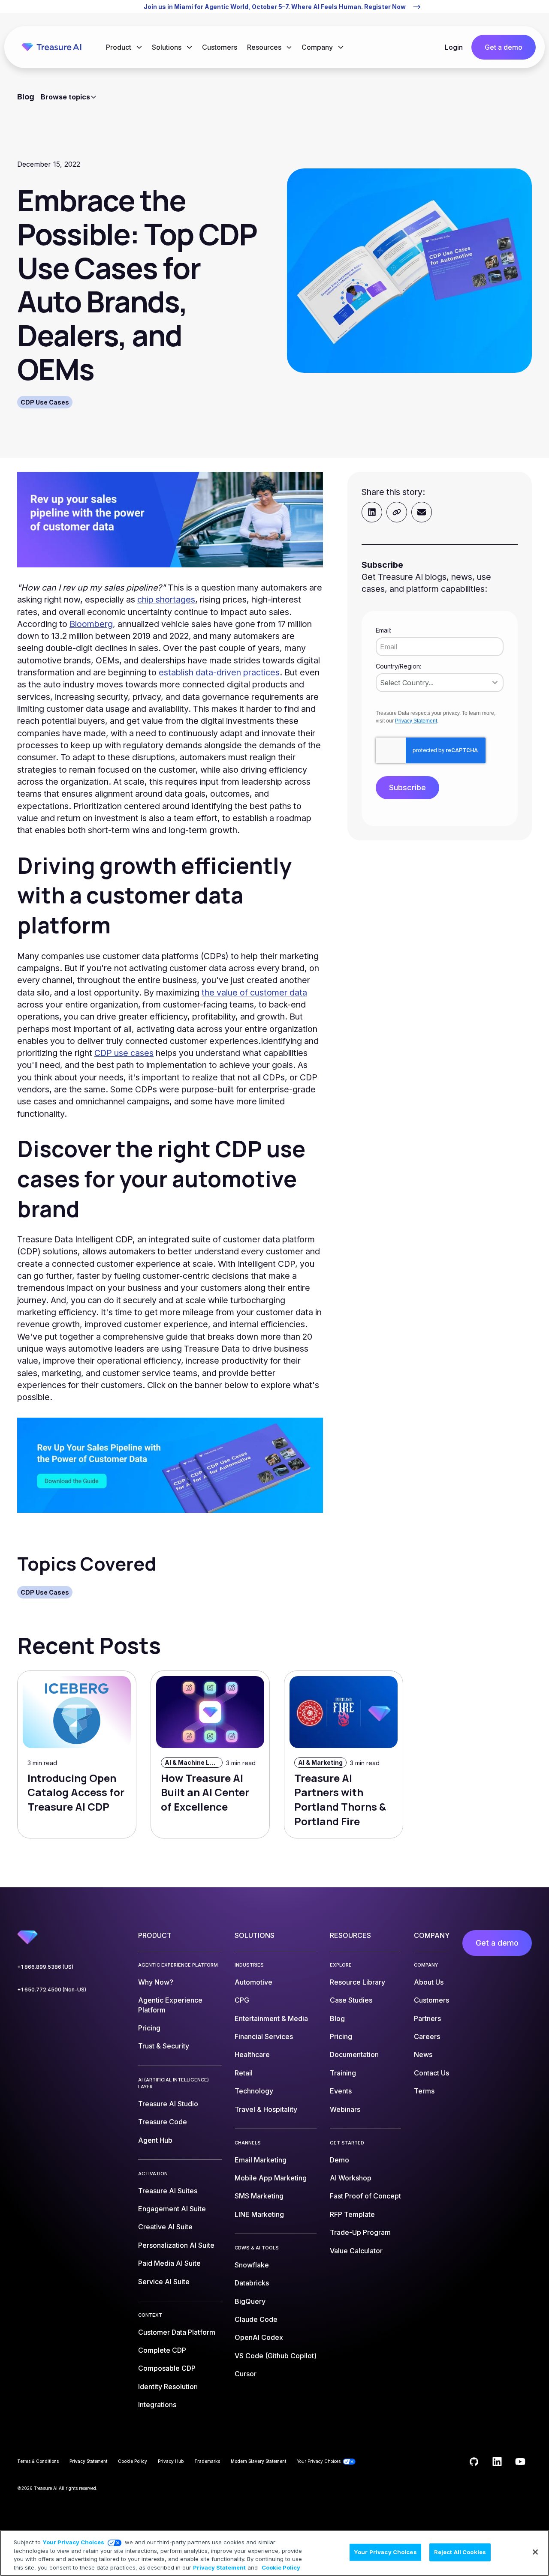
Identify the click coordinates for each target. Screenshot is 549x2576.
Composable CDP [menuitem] (167, 2368)
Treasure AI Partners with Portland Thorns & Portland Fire (340, 1799)
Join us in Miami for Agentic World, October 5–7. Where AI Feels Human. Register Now (275, 7)
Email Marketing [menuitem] (261, 2160)
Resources (265, 47)
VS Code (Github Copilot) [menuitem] (276, 2356)
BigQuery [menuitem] (250, 2301)
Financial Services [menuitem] (264, 2036)
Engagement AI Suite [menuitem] (172, 2209)
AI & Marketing (320, 1762)
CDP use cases (124, 1053)
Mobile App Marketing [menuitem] (271, 2178)
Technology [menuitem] (254, 2091)
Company (318, 47)
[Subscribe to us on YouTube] (520, 2462)
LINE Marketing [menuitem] (259, 2214)
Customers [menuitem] (431, 2000)
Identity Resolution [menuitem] (168, 2387)
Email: (383, 630)
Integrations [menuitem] (157, 2405)
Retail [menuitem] (244, 2073)
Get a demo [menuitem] (497, 1943)
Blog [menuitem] (337, 2018)
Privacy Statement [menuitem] (88, 2461)
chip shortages (166, 600)
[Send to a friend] (422, 512)
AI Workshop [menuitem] (351, 2178)
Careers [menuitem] (427, 2036)
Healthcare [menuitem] (252, 2054)
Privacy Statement (416, 721)
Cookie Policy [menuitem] (133, 2461)
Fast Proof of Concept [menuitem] (365, 2196)
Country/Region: (398, 666)
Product (119, 47)
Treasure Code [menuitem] (163, 2122)
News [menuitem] (423, 2054)
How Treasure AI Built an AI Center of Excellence (205, 1792)
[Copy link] (397, 512)
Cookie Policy (281, 2567)
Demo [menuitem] (339, 2160)
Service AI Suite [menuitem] (164, 2282)
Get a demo (504, 47)
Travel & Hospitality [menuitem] (266, 2109)
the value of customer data (254, 993)
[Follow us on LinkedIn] (497, 2462)
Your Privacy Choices (73, 2542)
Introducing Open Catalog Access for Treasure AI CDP (76, 1792)
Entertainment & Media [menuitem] (271, 2018)
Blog (26, 97)
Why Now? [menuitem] (156, 1982)
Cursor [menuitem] (246, 2374)
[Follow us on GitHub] (474, 2462)
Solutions (167, 47)
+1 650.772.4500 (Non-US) (52, 1990)
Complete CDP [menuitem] (162, 2350)
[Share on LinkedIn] (372, 512)
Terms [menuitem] (424, 2091)
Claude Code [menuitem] (256, 2319)
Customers (220, 47)
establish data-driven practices (219, 672)
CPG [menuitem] (242, 2000)
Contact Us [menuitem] (431, 2073)
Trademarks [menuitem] (207, 2461)
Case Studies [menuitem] (351, 2000)
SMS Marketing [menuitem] (259, 2196)
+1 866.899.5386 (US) (45, 1967)
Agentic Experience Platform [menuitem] (170, 2005)
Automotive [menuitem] (253, 1982)
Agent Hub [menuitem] (155, 2140)
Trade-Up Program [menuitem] (360, 2232)
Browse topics (65, 97)
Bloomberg (91, 624)
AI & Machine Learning (194, 1762)
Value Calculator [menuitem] (356, 2251)
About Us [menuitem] (429, 1982)
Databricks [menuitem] (252, 2283)
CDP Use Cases (45, 402)
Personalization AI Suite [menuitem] (176, 2245)
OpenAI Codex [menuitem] (259, 2337)
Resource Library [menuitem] (357, 1982)
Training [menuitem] (343, 2073)
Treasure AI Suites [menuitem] (168, 2191)
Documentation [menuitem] (354, 2054)
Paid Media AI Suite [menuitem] (169, 2263)
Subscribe (407, 787)
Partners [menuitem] (427, 2018)
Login (454, 47)
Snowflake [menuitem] (252, 2265)
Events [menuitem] (341, 2091)
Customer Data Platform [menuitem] (177, 2332)
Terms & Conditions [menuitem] (38, 2461)
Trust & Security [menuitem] (164, 2046)
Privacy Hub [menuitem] (171, 2461)
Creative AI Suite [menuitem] (165, 2227)
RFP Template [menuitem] (352, 2214)
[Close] (535, 2552)
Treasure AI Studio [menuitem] (168, 2104)
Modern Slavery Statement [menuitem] (258, 2461)
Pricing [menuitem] (149, 2028)
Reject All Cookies (460, 2552)
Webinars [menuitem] (345, 2109)
